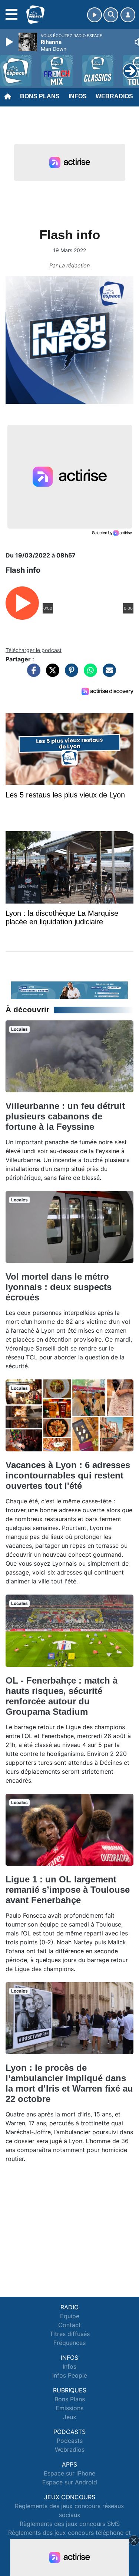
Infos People (70, 2375)
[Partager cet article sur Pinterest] (70, 674)
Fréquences (69, 2343)
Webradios (114, 96)
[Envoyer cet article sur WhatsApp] (89, 674)
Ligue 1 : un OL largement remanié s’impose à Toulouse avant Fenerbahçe (68, 1890)
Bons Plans (40, 96)
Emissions (69, 2408)
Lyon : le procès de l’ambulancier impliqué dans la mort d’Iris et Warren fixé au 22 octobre (69, 2083)
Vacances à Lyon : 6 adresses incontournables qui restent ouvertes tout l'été (68, 1475)
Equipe (70, 2316)
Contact (69, 2325)
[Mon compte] (128, 15)
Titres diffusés (70, 2334)
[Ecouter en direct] (95, 15)
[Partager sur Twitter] (51, 674)
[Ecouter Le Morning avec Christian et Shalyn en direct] (69, 990)
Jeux (70, 2417)
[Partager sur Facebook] (32, 674)
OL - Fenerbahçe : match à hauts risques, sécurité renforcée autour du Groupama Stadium (62, 1696)
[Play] (10, 42)
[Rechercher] (111, 15)
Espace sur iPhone (69, 2473)
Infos (78, 96)
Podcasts (70, 2441)
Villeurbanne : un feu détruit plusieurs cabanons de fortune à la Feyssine (65, 1116)
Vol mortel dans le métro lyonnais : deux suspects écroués (59, 1287)
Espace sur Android (70, 2482)
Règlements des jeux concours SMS (70, 2524)
